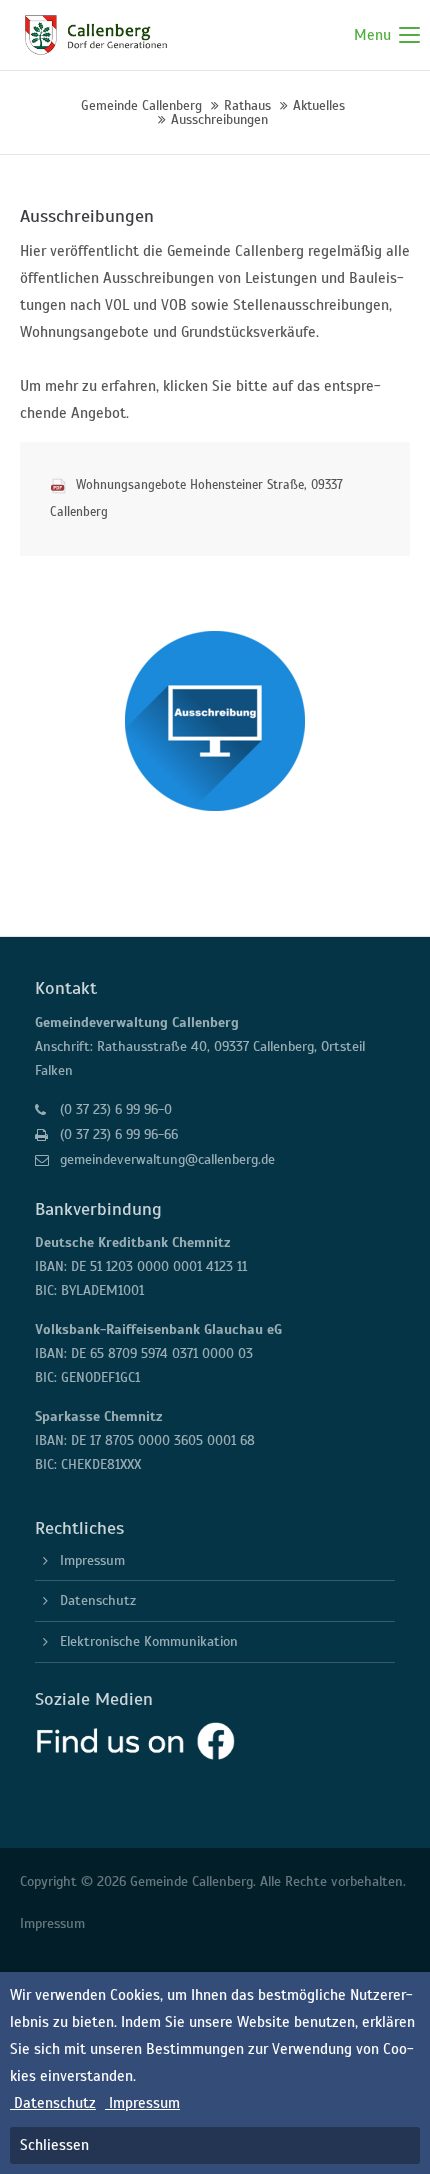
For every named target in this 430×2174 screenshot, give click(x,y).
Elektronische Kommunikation (149, 1641)
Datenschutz (98, 1600)
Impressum (92, 1560)
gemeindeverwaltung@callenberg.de (167, 1159)
